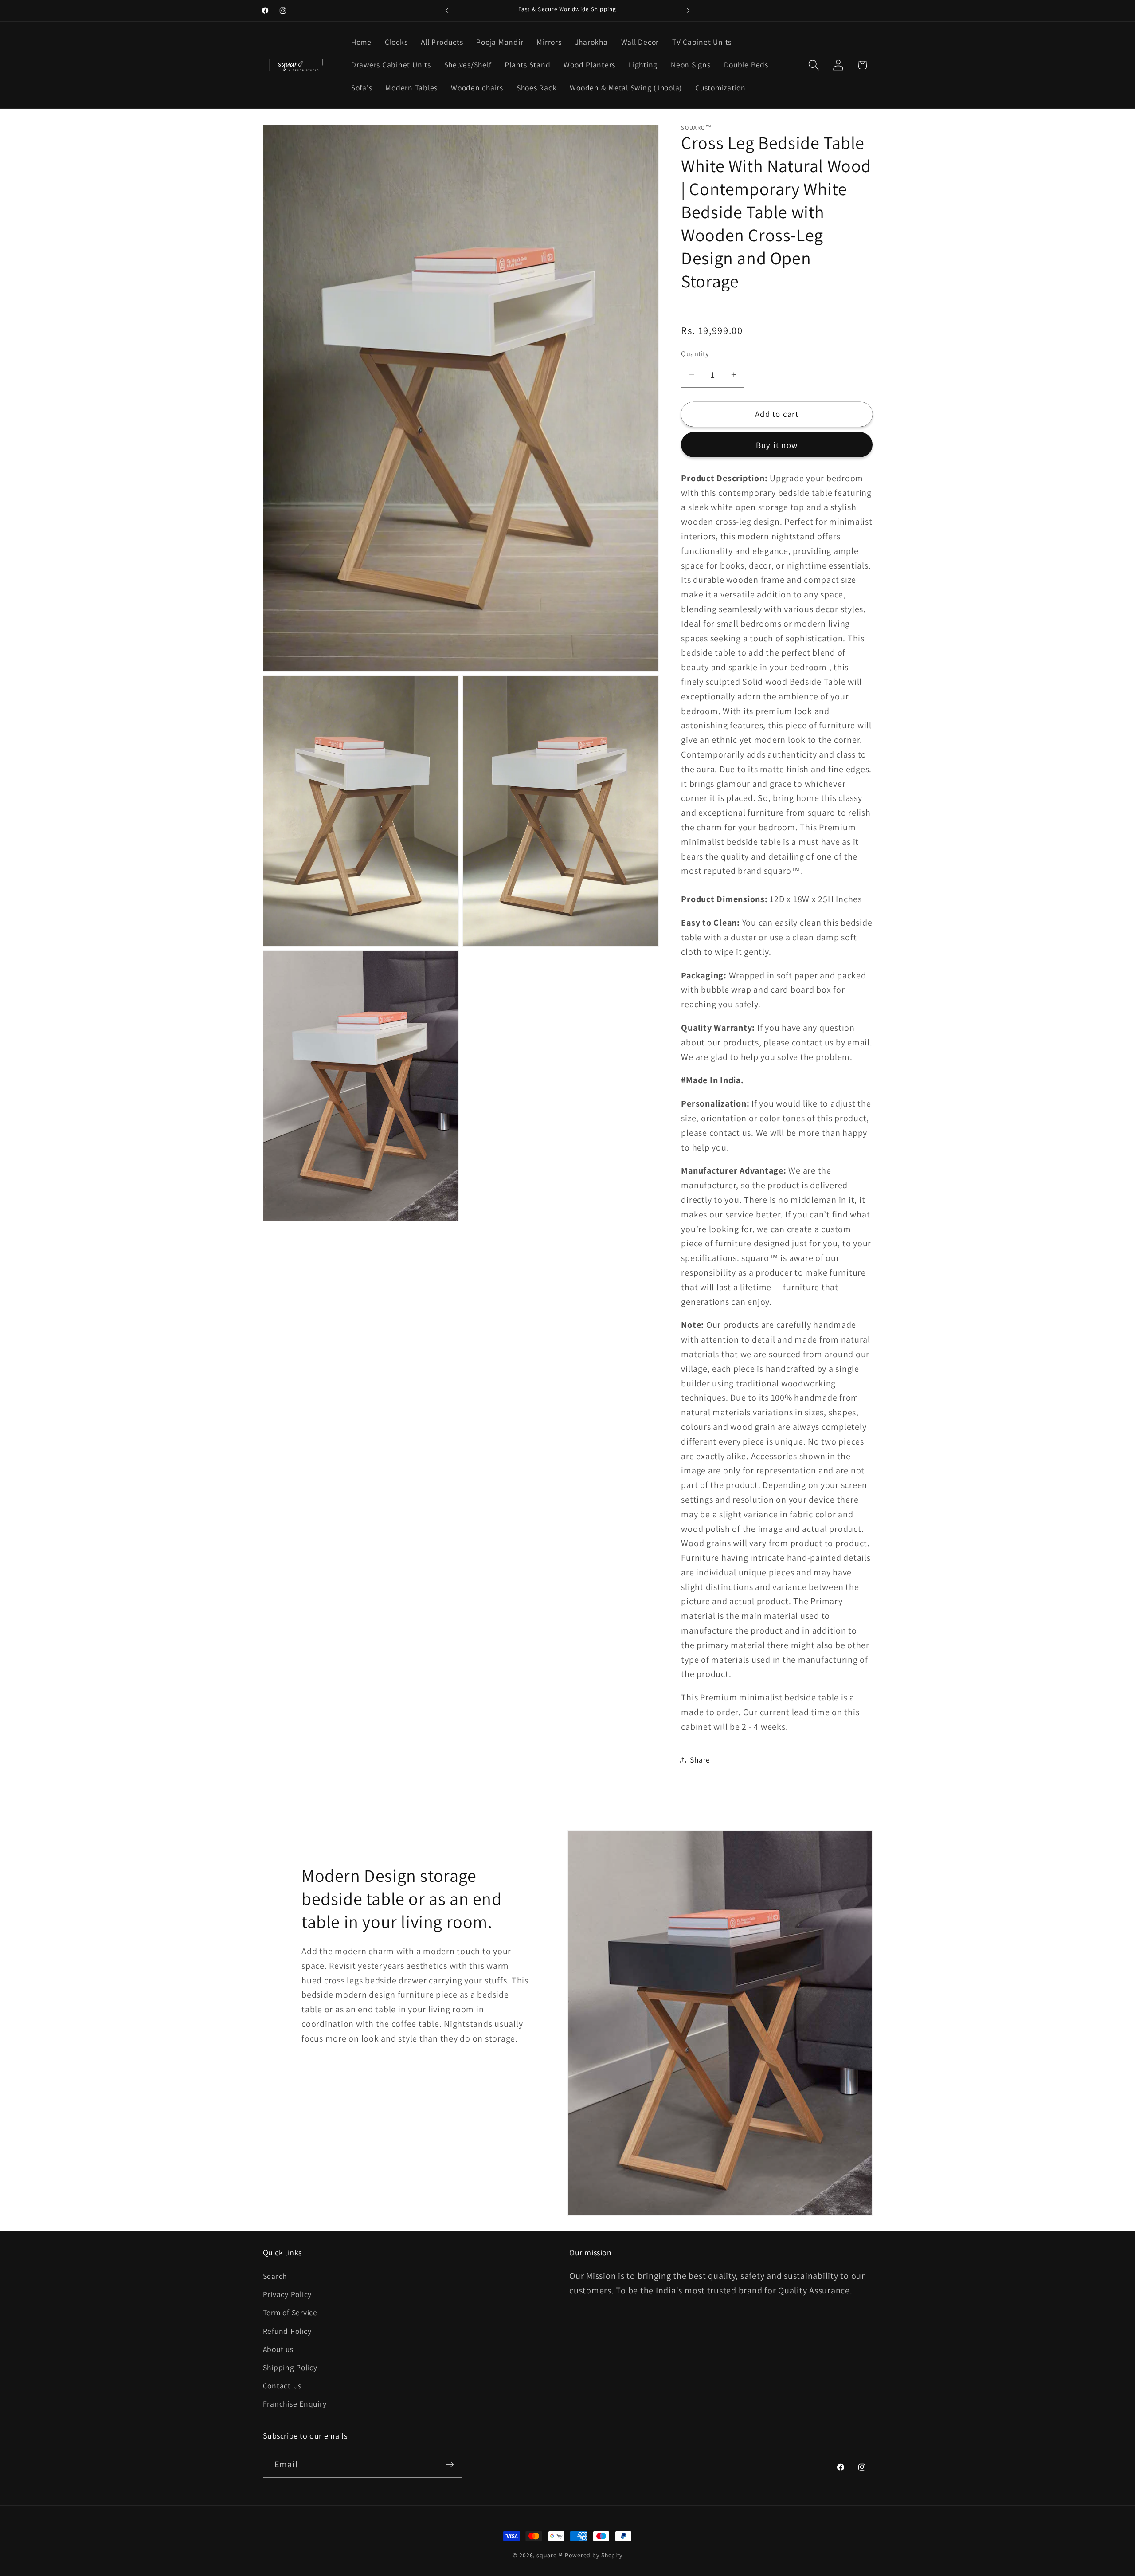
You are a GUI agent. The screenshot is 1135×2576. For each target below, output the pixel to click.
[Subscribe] (450, 2465)
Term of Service (290, 2313)
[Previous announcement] (447, 11)
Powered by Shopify (594, 2555)
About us (278, 2350)
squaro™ (550, 2555)
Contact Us (282, 2386)
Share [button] (700, 1760)
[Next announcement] (688, 11)
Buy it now (777, 445)
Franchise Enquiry (295, 2404)
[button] (814, 65)
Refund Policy (287, 2331)
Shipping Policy (290, 2368)
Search (275, 2276)
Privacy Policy (288, 2295)
